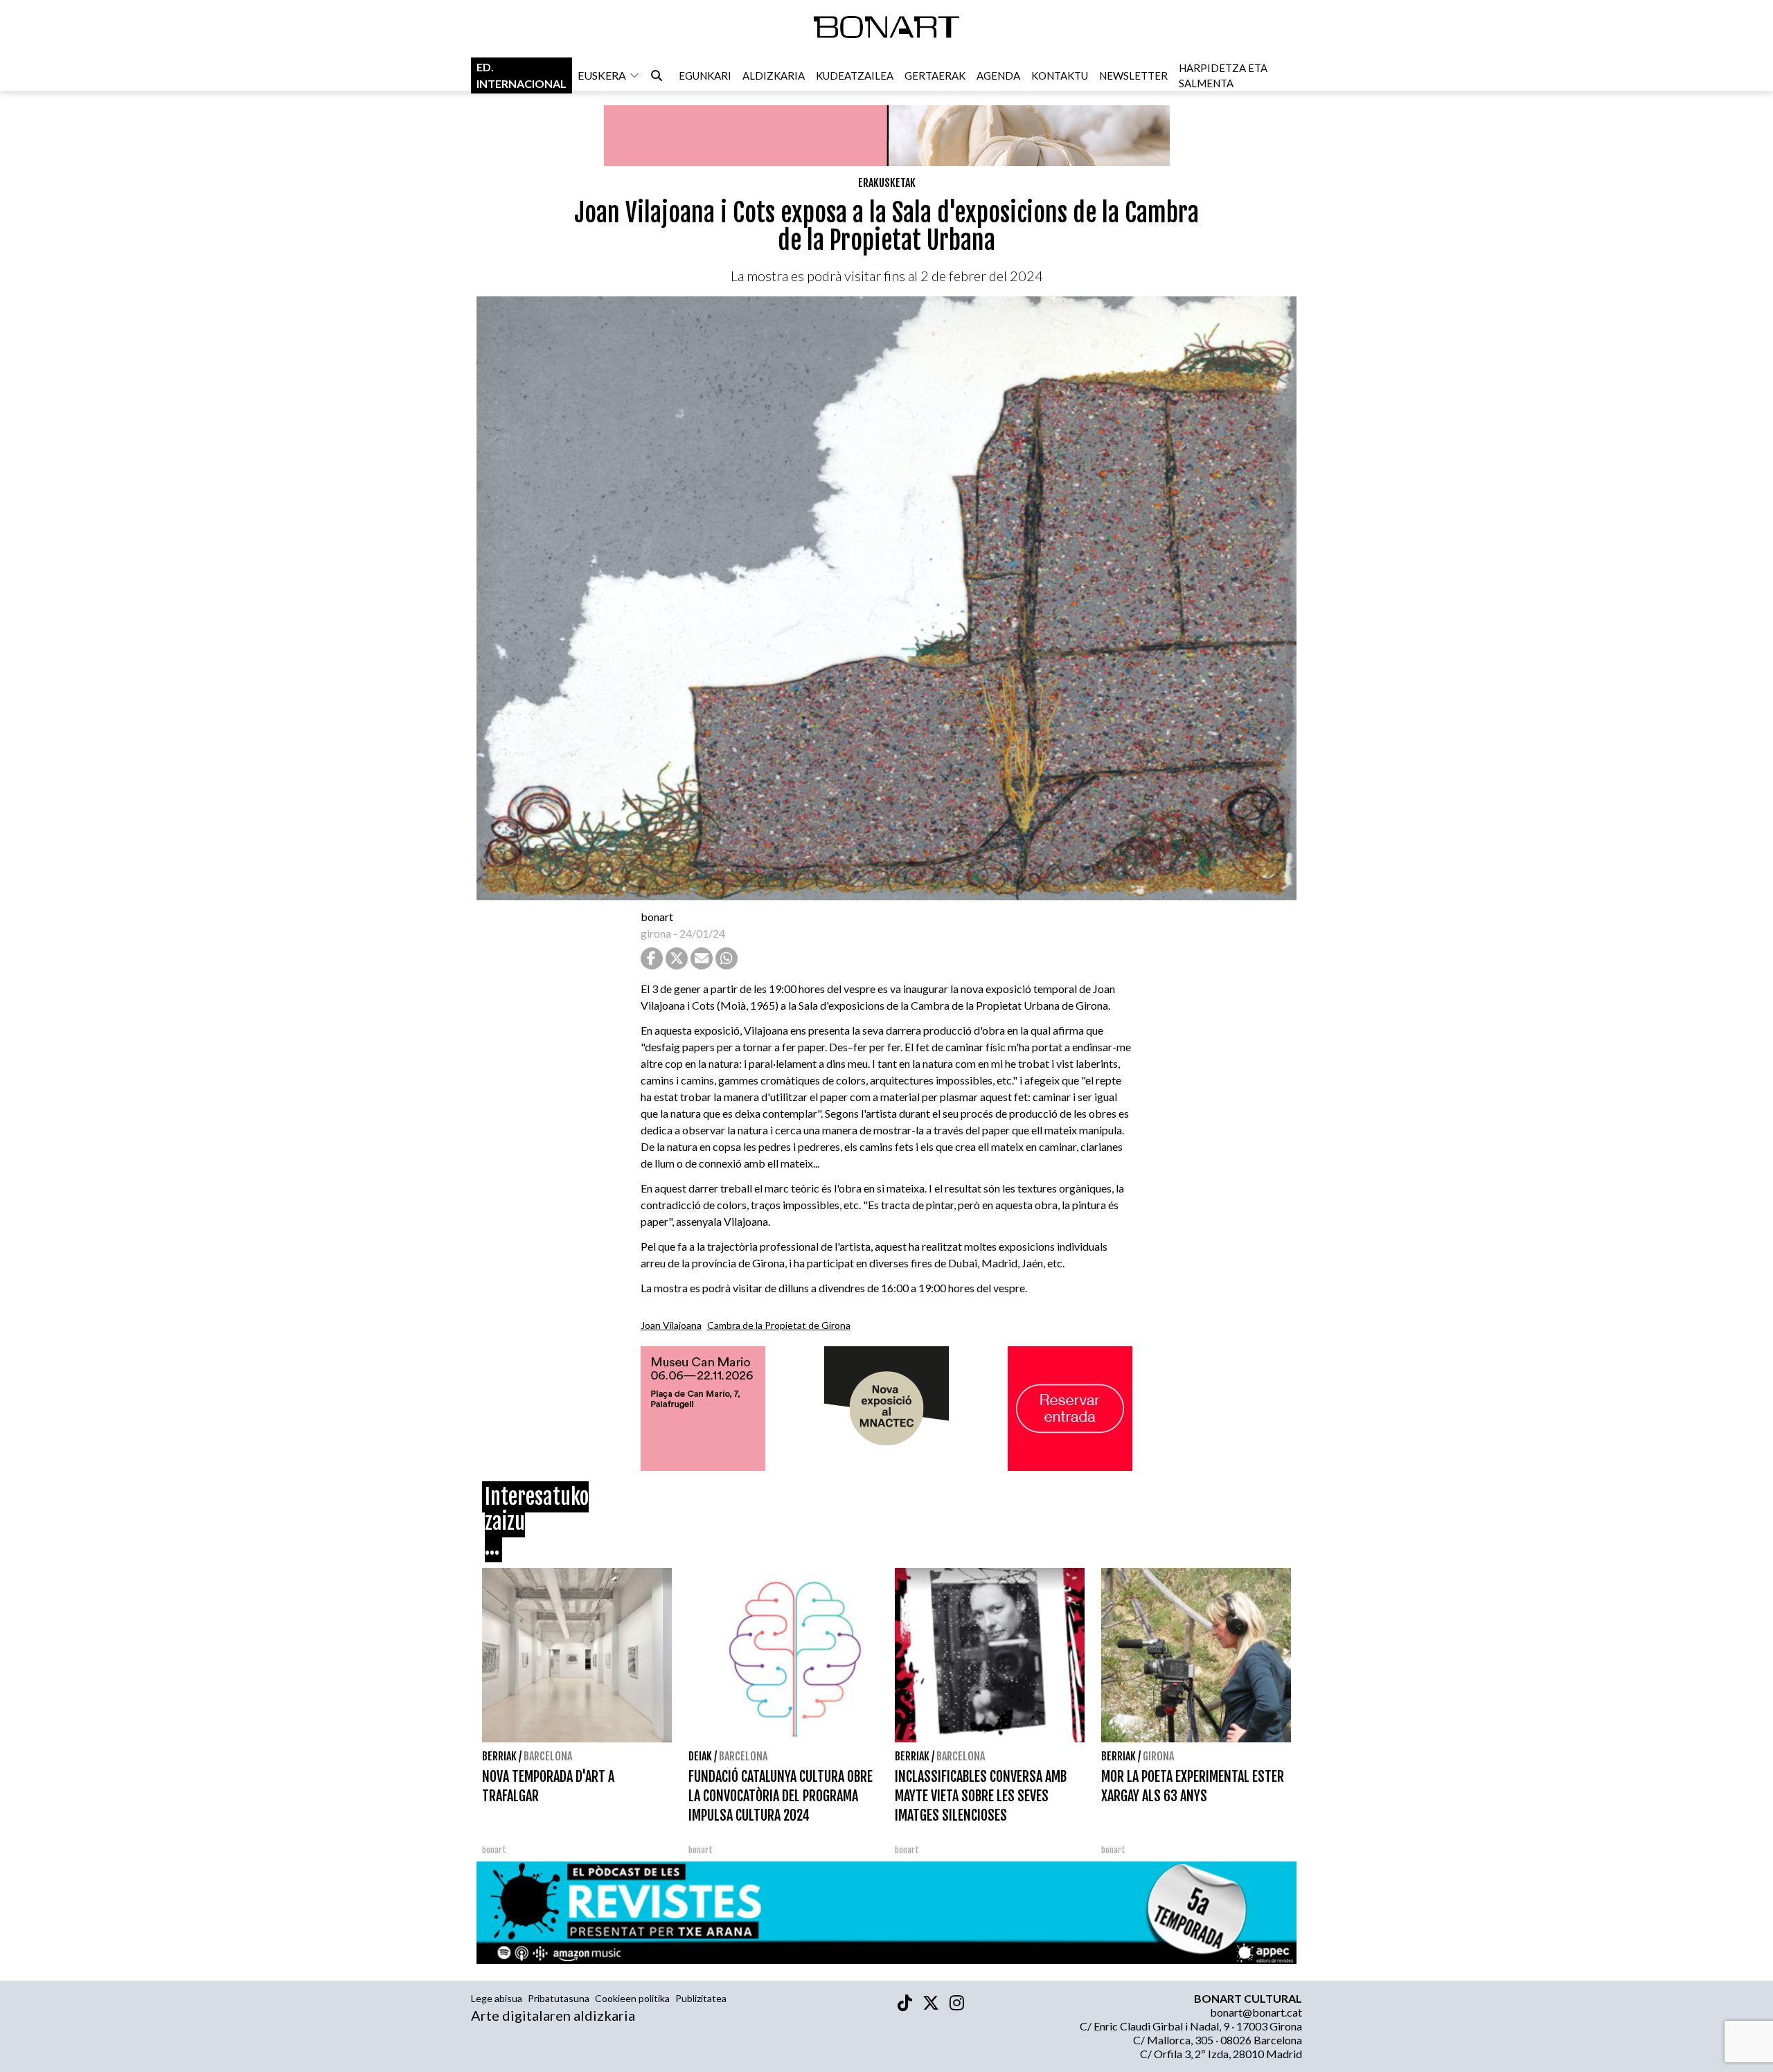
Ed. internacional (522, 75)
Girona (1158, 1756)
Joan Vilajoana (671, 1325)
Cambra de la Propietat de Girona (779, 1325)
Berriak (499, 1756)
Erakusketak (887, 183)
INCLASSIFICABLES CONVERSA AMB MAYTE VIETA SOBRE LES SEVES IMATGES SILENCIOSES (981, 1796)
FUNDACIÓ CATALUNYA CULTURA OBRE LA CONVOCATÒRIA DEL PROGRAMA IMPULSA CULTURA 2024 (781, 1796)
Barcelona (548, 1756)
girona (656, 933)
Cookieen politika (632, 1998)
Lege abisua (497, 1998)
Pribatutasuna (559, 1998)
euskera (602, 75)
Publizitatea (701, 1998)
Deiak (700, 1756)
